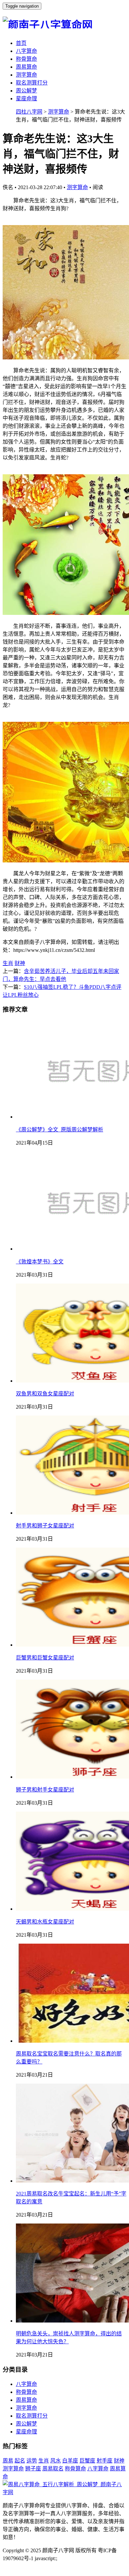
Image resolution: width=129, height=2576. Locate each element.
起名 (20, 2461)
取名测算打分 (32, 83)
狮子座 (33, 2469)
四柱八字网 (29, 112)
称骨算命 (26, 59)
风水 (56, 2461)
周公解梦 (26, 91)
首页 (21, 43)
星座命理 (26, 99)
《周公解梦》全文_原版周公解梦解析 (60, 1130)
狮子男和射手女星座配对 (45, 1790)
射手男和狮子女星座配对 (45, 1526)
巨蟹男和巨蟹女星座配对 (45, 1658)
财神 (20, 963)
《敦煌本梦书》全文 (40, 1262)
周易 (8, 2461)
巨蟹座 (87, 2461)
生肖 (8, 963)
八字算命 (26, 51)
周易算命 (26, 67)
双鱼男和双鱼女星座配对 (45, 1394)
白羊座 (70, 2461)
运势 (32, 2461)
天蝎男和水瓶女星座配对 (45, 1922)
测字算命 (26, 75)
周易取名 (53, 2469)
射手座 (105, 2461)
